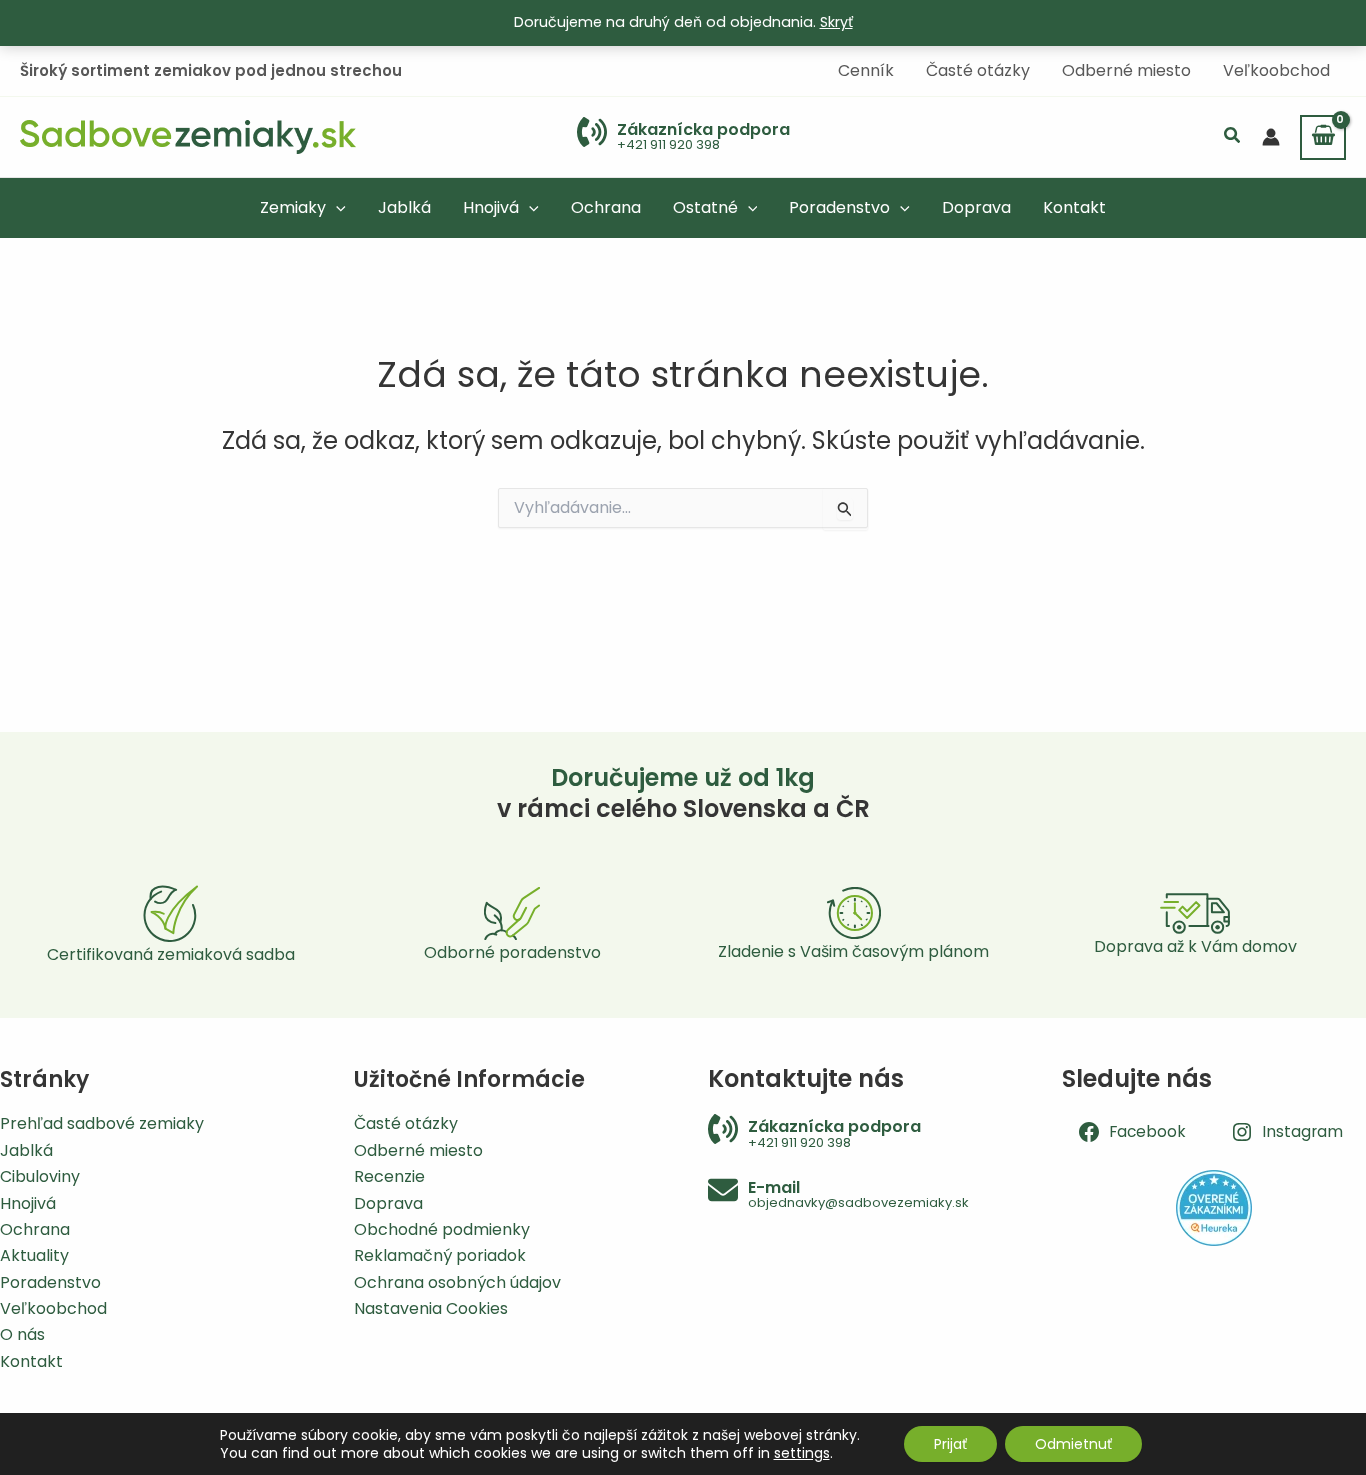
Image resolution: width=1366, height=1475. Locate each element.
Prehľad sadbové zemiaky (102, 1123)
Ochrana (35, 1229)
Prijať (950, 1444)
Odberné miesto (418, 1150)
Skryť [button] (836, 22)
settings (802, 1453)
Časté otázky (406, 1123)
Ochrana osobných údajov (457, 1282)
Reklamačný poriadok (440, 1255)
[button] (1233, 137)
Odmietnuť (1073, 1444)
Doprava (388, 1203)
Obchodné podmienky (442, 1229)
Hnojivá (28, 1203)
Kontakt (31, 1361)
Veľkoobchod (53, 1308)
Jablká (26, 1150)
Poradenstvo (50, 1282)
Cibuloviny (40, 1176)
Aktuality (34, 1255)
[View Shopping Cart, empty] (1323, 137)
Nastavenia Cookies (431, 1308)
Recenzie (389, 1176)
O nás (22, 1334)
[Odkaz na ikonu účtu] (1271, 137)
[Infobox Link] (683, 137)
